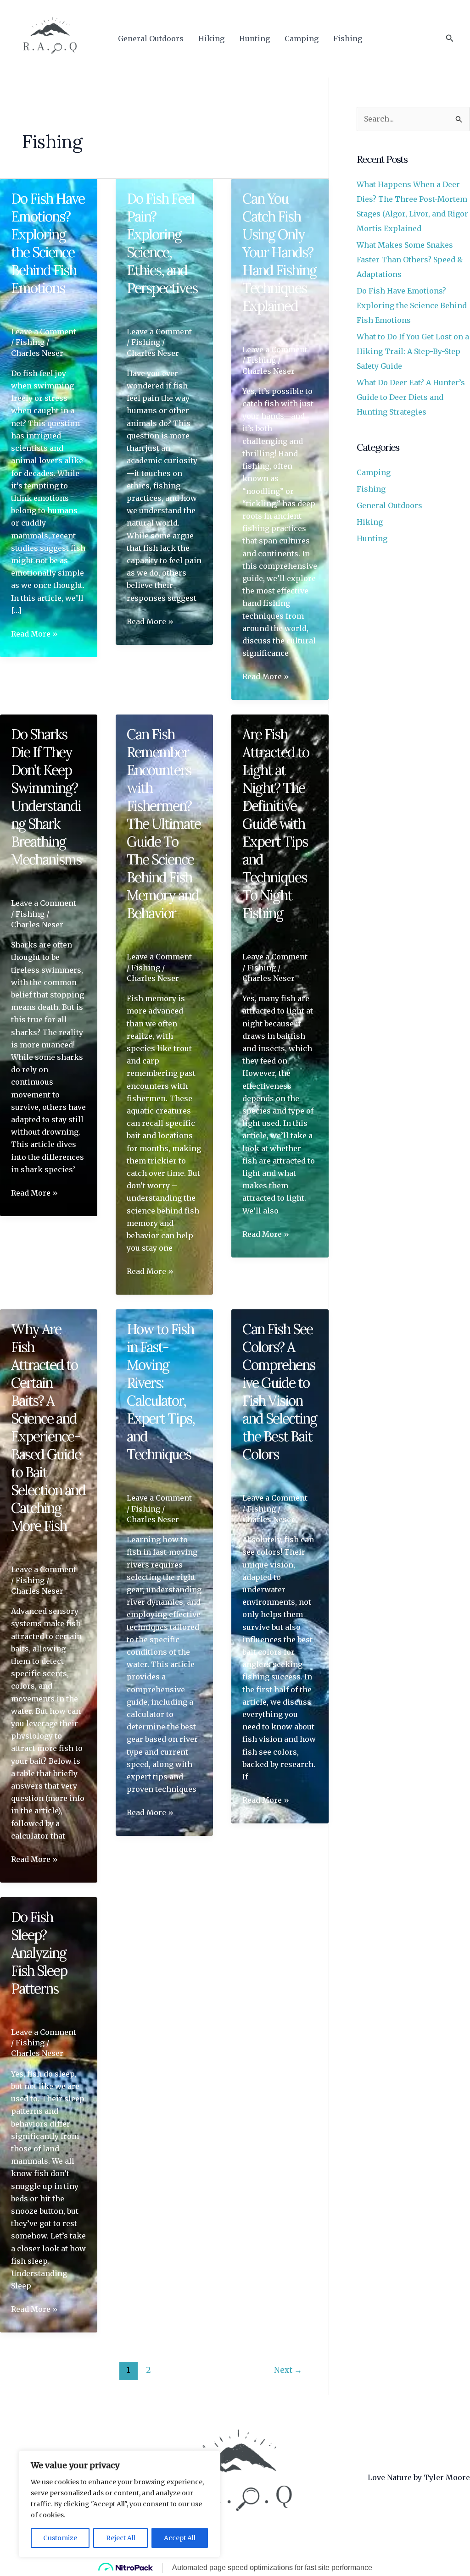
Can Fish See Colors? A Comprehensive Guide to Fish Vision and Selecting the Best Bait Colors (280, 1392)
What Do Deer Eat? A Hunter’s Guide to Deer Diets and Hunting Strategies (411, 397)
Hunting (255, 39)
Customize (60, 2538)
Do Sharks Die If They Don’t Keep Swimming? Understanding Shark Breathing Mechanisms (46, 797)
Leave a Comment (44, 332)
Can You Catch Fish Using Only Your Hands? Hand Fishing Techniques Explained (279, 252)
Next (288, 2370)
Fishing (348, 39)
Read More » (34, 634)
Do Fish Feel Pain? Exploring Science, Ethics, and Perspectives (162, 243)
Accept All (180, 2538)
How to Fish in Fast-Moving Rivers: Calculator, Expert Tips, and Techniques (161, 1392)
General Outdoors (151, 39)
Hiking (211, 39)
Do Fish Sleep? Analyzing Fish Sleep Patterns (39, 1953)
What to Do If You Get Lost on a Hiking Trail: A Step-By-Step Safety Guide (413, 351)
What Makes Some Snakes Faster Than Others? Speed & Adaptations (410, 260)
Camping (302, 39)
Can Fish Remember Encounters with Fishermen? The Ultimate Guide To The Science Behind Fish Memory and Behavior (164, 824)
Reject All (121, 2538)
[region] (119, 2504)
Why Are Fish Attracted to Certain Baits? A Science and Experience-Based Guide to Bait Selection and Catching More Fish (48, 1427)
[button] (450, 39)
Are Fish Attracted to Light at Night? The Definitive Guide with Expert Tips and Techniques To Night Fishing (276, 824)
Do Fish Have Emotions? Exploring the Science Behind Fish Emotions (48, 243)
